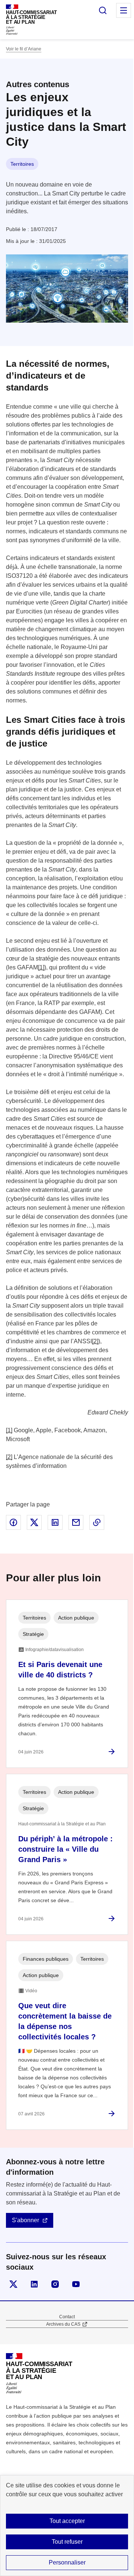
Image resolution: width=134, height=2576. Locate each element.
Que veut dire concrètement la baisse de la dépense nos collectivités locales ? (65, 2021)
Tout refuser (67, 2542)
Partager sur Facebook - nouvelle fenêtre (13, 1522)
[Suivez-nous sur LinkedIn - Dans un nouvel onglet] (34, 2284)
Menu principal (124, 10)
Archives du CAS (63, 2324)
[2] (95, 1341)
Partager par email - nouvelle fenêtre (76, 1522)
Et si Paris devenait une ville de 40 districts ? (60, 1670)
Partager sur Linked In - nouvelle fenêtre (55, 1522)
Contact (67, 2317)
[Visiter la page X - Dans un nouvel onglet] (13, 2284)
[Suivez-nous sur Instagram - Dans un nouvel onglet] (55, 2284)
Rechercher (103, 10)
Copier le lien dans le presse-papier (97, 1522)
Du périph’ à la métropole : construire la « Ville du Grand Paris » (66, 1849)
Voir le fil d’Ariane (24, 49)
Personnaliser (67, 2562)
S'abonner (25, 2220)
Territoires (22, 164)
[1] (41, 967)
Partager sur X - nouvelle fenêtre (34, 1522)
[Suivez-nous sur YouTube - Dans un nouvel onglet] (76, 2284)
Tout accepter (67, 2521)
